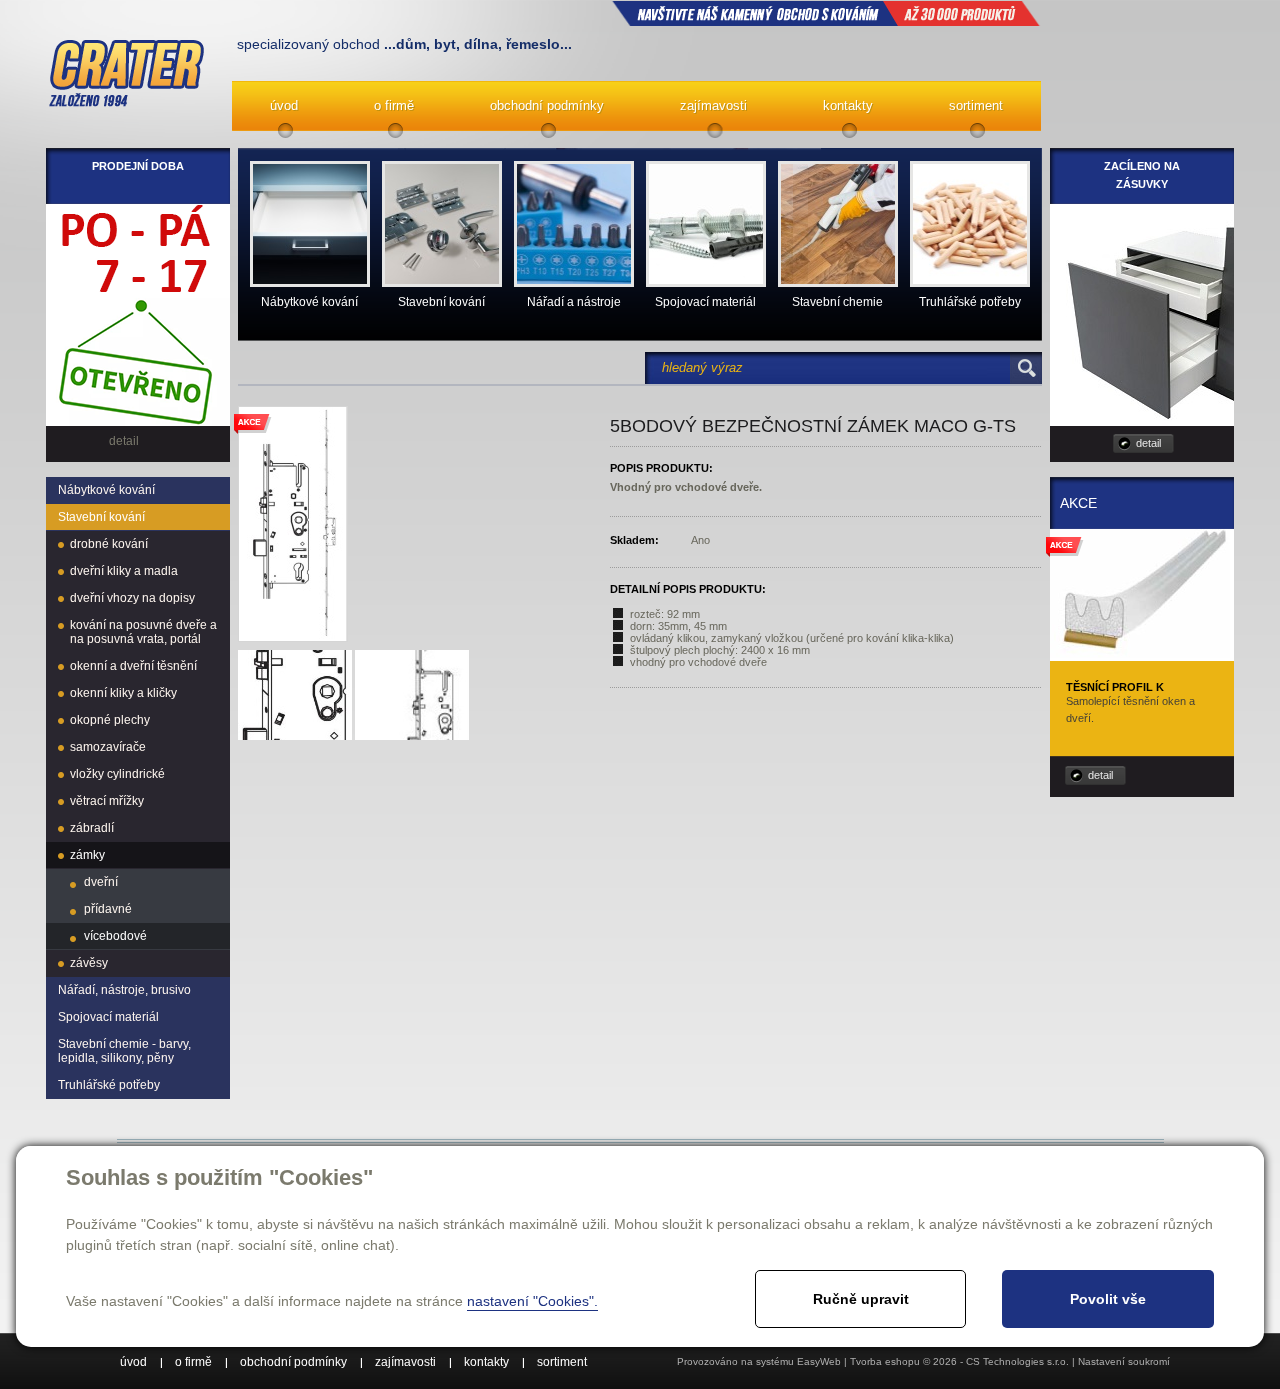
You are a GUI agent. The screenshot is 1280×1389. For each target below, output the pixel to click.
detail (1148, 443)
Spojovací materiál (108, 1017)
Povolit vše (1108, 1299)
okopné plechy (110, 720)
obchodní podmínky (547, 105)
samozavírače (108, 747)
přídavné (108, 909)
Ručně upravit (861, 1299)
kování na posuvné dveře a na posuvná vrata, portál (143, 632)
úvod (284, 105)
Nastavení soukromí (1124, 1361)
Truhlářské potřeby (109, 1085)
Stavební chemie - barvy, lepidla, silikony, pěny (124, 1051)
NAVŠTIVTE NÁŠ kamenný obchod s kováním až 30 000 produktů (826, 13)
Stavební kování (101, 517)
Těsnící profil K (1115, 687)
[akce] (1142, 654)
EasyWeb (819, 1361)
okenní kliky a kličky (123, 693)
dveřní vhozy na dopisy (132, 598)
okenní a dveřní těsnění (133, 666)
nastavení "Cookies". (532, 1301)
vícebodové (115, 936)
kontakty (848, 105)
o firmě (394, 105)
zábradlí (92, 828)
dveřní (101, 882)
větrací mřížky (107, 801)
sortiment (976, 105)
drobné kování (109, 544)
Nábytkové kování (106, 490)
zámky (87, 855)
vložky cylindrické (117, 774)
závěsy (89, 963)
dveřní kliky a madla (124, 571)
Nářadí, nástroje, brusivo (124, 990)
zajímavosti (713, 105)
